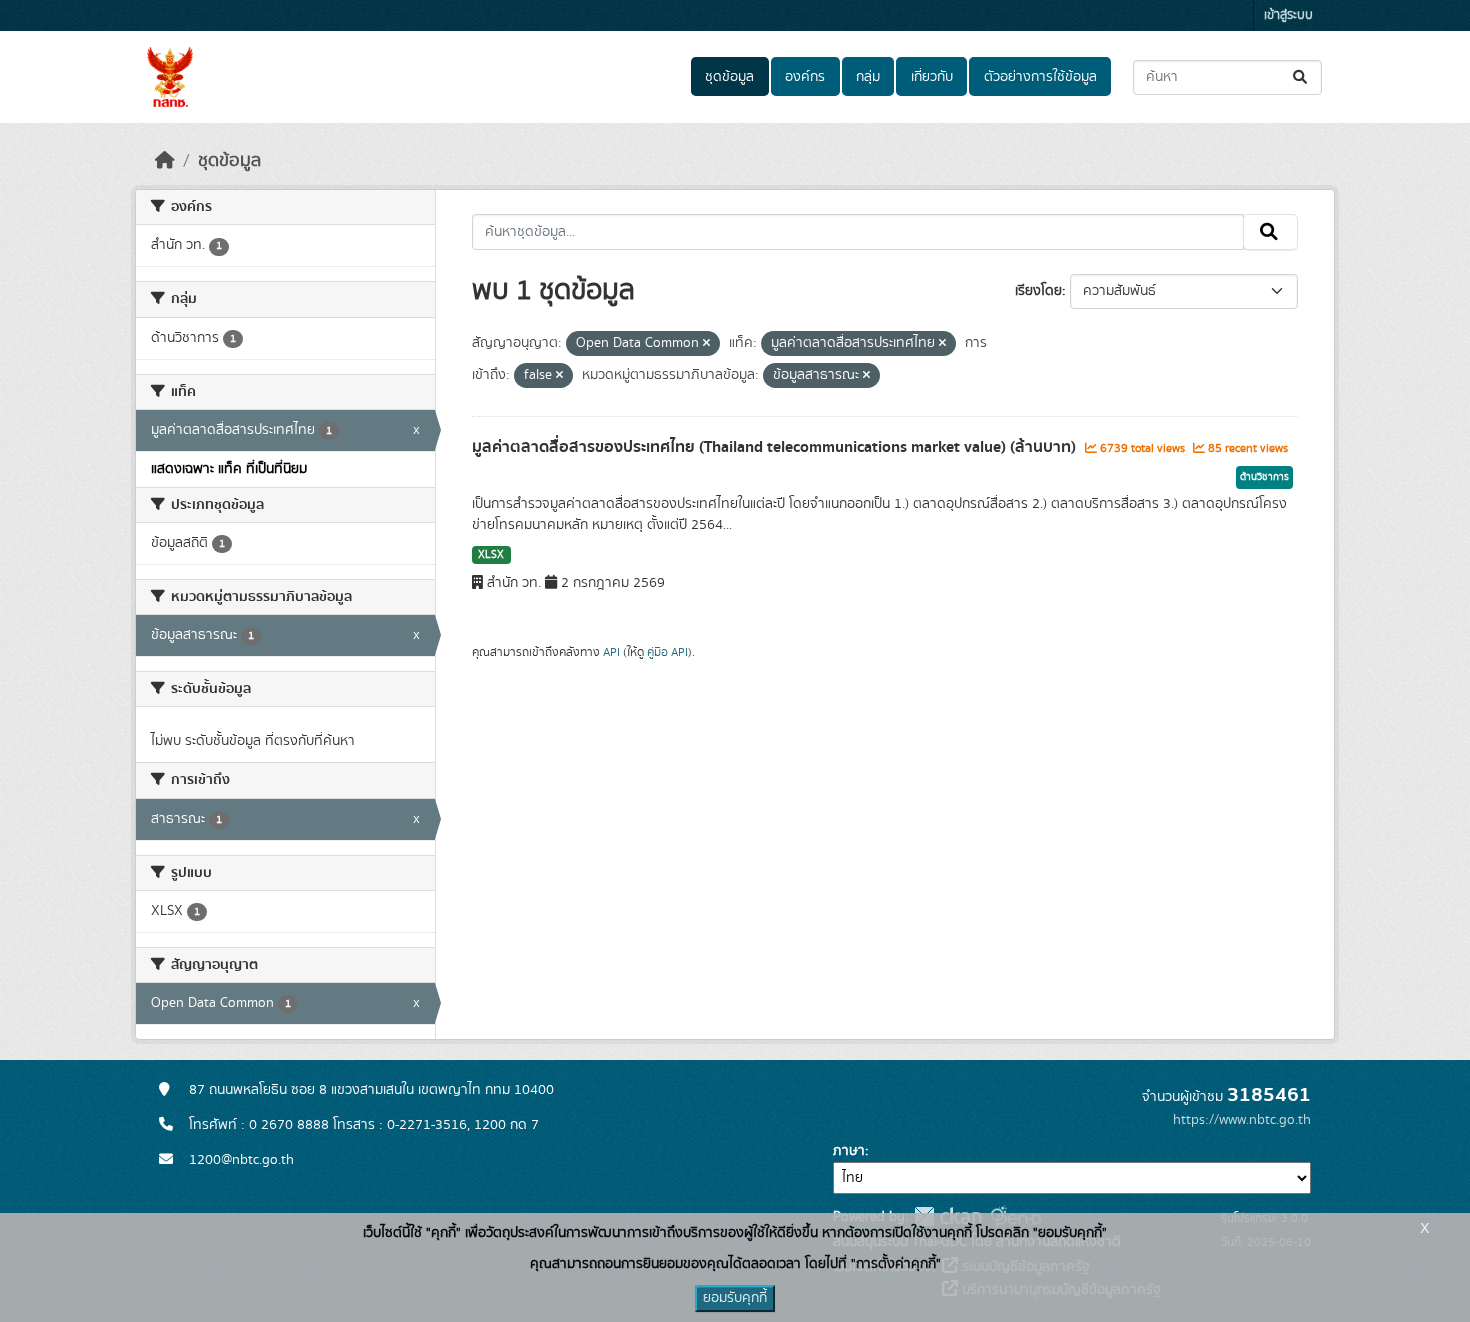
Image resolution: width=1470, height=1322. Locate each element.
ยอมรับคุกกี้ (735, 1298)
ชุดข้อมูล (729, 77)
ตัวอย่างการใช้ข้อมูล (1040, 77)
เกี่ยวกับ (932, 77)
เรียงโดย (1038, 291)
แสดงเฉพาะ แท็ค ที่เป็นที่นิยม (229, 469)
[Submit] (1301, 77)
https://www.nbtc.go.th (1242, 1120)
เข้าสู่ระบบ (1288, 15)
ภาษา (849, 1151)
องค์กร (805, 77)
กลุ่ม (868, 77)
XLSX (491, 555)
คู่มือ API (667, 652)
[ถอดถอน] (706, 344)
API (611, 652)
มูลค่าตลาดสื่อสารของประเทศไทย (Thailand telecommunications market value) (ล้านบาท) (776, 447)
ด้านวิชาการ (1264, 477)
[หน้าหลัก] (165, 161)
